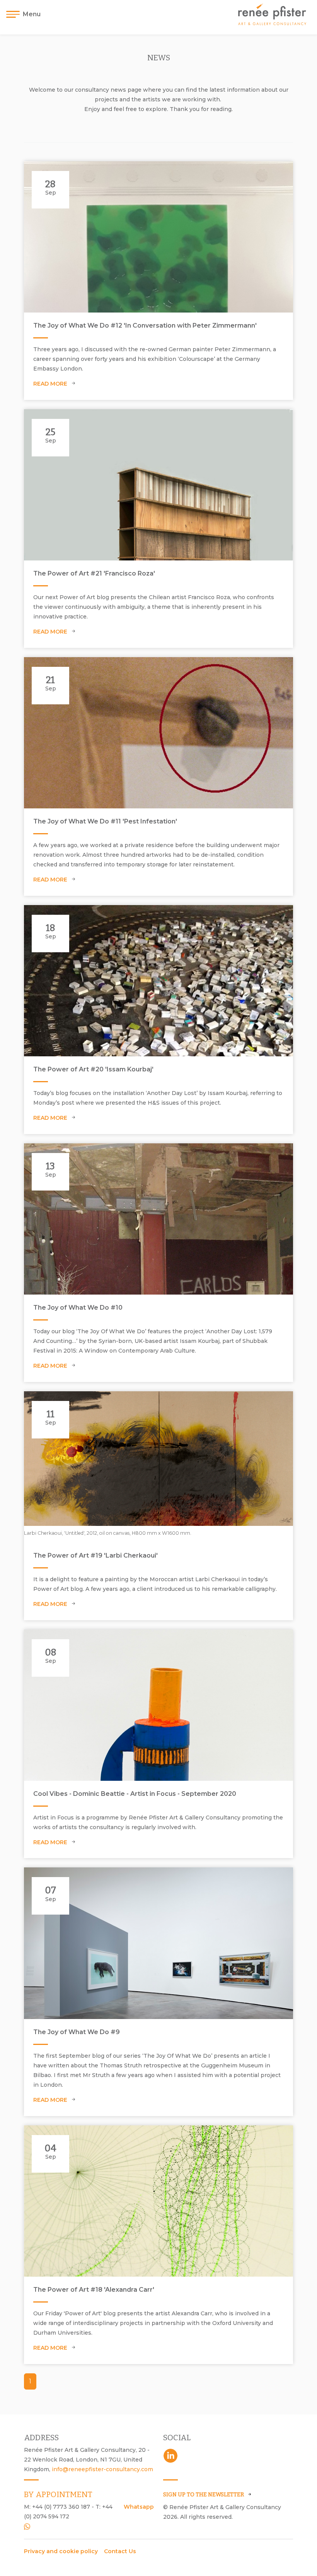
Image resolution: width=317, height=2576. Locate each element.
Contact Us (120, 2551)
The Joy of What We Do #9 (77, 2032)
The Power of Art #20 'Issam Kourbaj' (93, 1069)
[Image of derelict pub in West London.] (158, 1219)
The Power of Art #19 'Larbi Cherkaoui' (95, 1555)
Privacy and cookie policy (61, 2551)
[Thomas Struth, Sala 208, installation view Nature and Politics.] (158, 1943)
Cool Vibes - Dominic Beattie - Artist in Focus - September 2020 (135, 1794)
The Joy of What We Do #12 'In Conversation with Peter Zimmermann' (145, 325)
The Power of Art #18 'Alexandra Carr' (94, 2290)
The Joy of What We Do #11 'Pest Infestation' (105, 821)
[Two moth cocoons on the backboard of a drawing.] (158, 733)
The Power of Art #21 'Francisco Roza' (94, 573)
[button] (26, 14)
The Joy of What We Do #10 (78, 1308)
